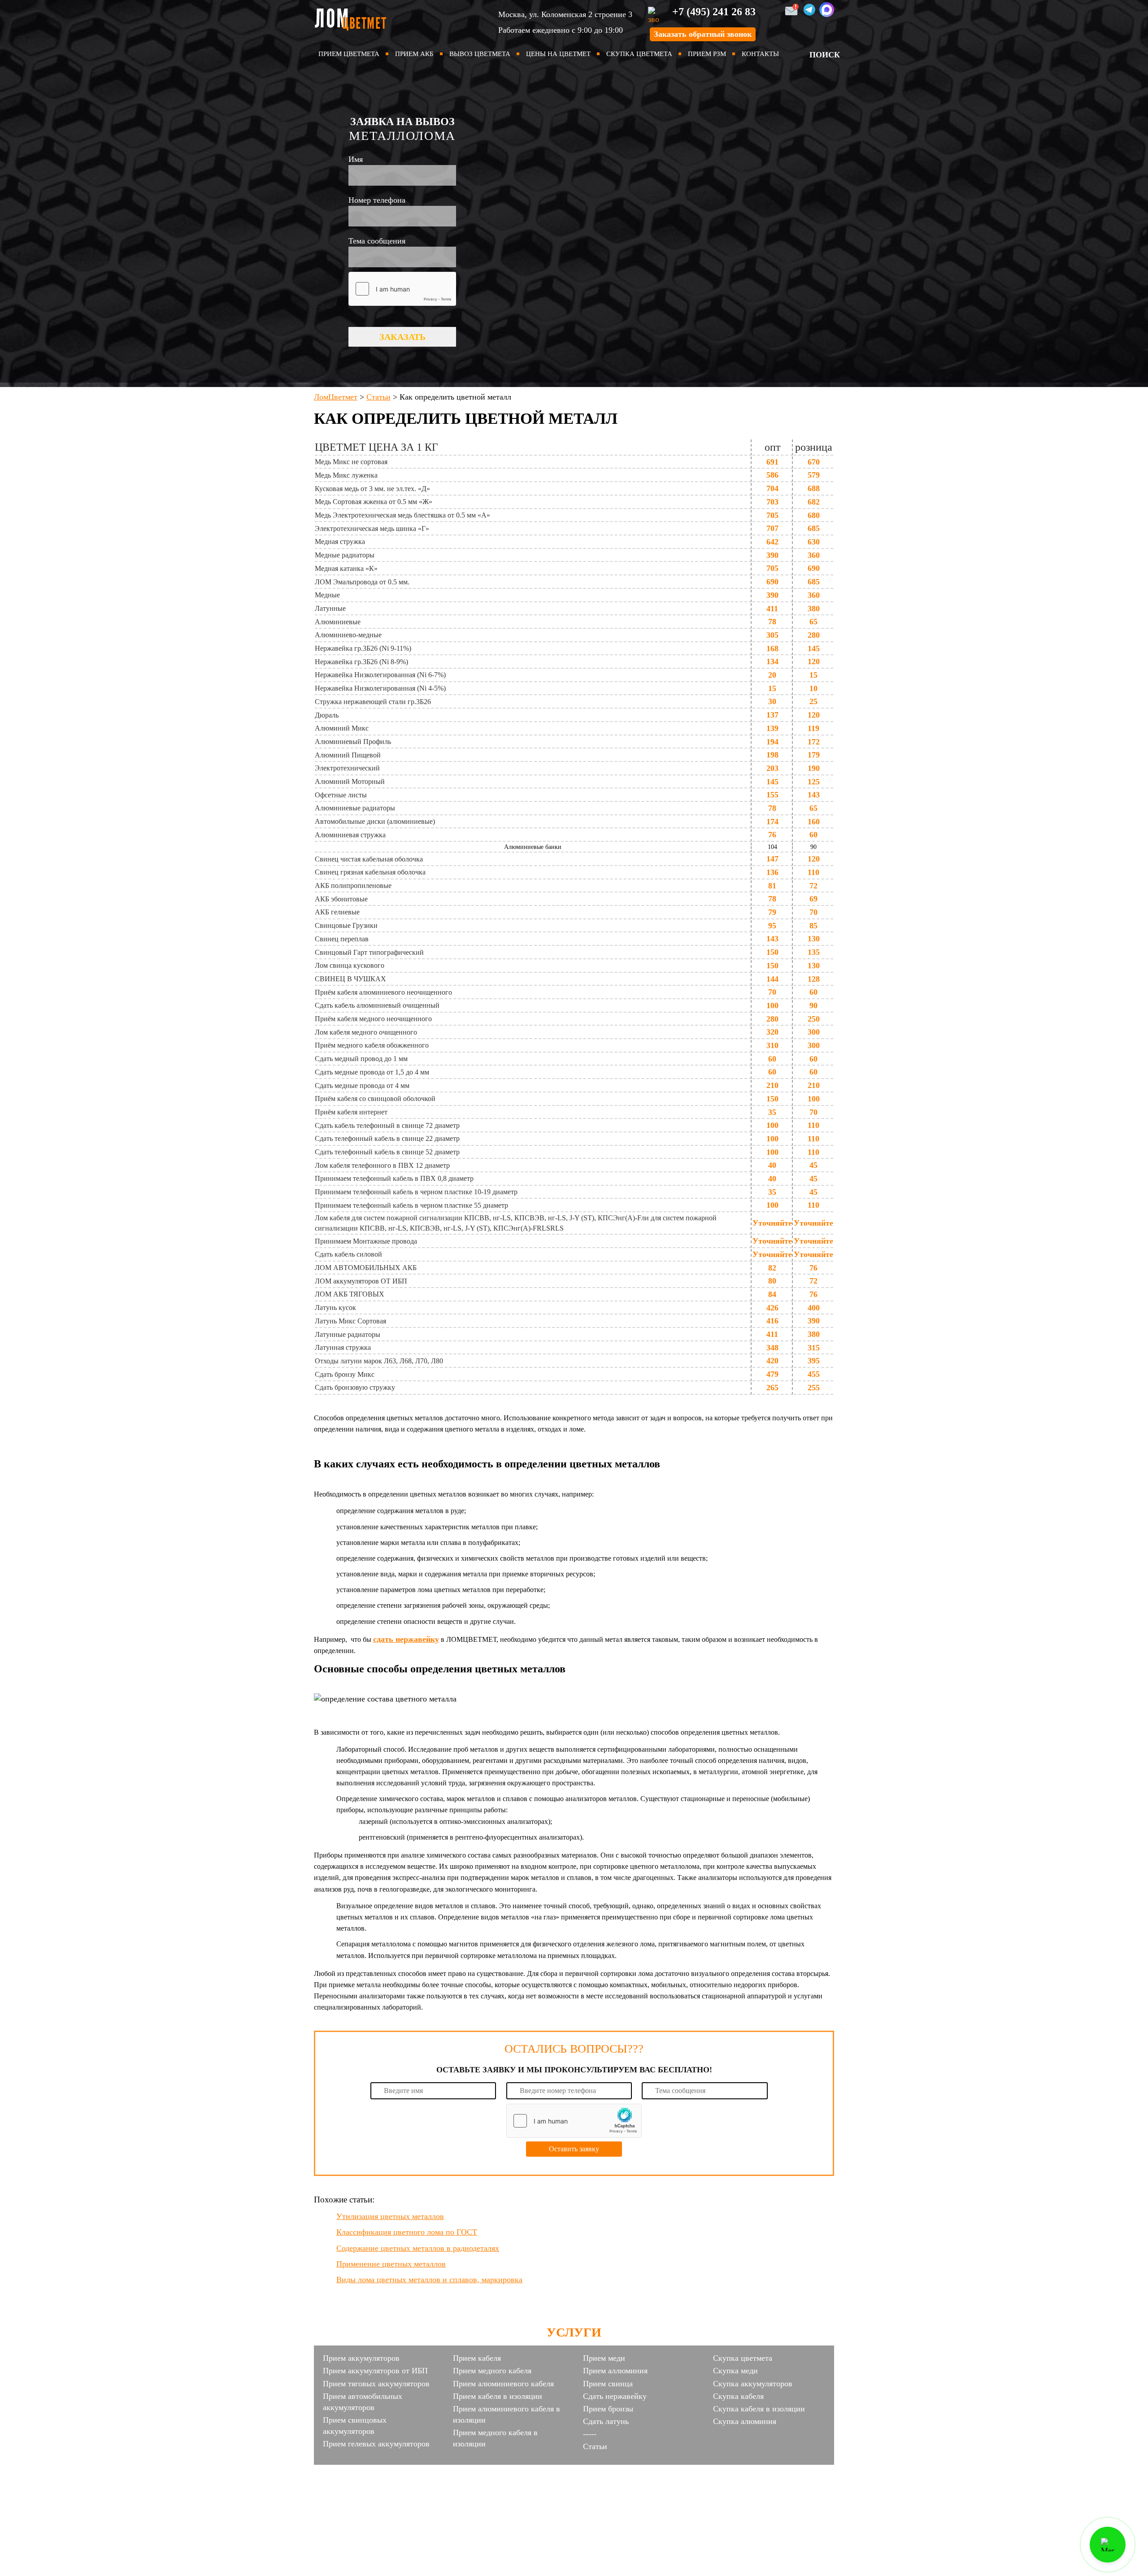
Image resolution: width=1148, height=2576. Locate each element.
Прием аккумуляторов (361, 2358)
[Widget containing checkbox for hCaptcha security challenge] (402, 289)
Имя (356, 159)
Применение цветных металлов (391, 2264)
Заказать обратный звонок (703, 34)
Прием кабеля (477, 2358)
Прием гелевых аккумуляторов (376, 2444)
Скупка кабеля (738, 2396)
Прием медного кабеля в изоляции (495, 2438)
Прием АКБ (414, 54)
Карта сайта (574, 2488)
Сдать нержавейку (615, 2396)
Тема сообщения (377, 241)
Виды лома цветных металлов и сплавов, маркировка (429, 2280)
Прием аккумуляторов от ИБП (375, 2371)
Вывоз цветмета (480, 54)
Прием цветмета (349, 54)
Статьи (595, 2446)
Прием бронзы (608, 2409)
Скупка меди (735, 2371)
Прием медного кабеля (492, 2371)
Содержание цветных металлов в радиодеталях (418, 2248)
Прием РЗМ (707, 54)
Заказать (402, 337)
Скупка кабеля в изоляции (759, 2409)
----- (590, 2434)
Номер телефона (377, 200)
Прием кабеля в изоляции (498, 2396)
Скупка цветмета (639, 54)
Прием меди (604, 2358)
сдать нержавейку (406, 1639)
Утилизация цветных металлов (390, 2216)
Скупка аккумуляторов (753, 2384)
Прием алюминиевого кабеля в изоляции (507, 2414)
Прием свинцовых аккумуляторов (355, 2426)
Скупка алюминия (745, 2421)
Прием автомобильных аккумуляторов (363, 2402)
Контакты (760, 54)
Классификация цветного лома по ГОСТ (407, 2232)
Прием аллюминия (615, 2371)
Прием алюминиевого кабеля (503, 2384)
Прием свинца (608, 2384)
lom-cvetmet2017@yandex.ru (633, 2472)
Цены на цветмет (558, 54)
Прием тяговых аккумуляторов (376, 2384)
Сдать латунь (606, 2421)
